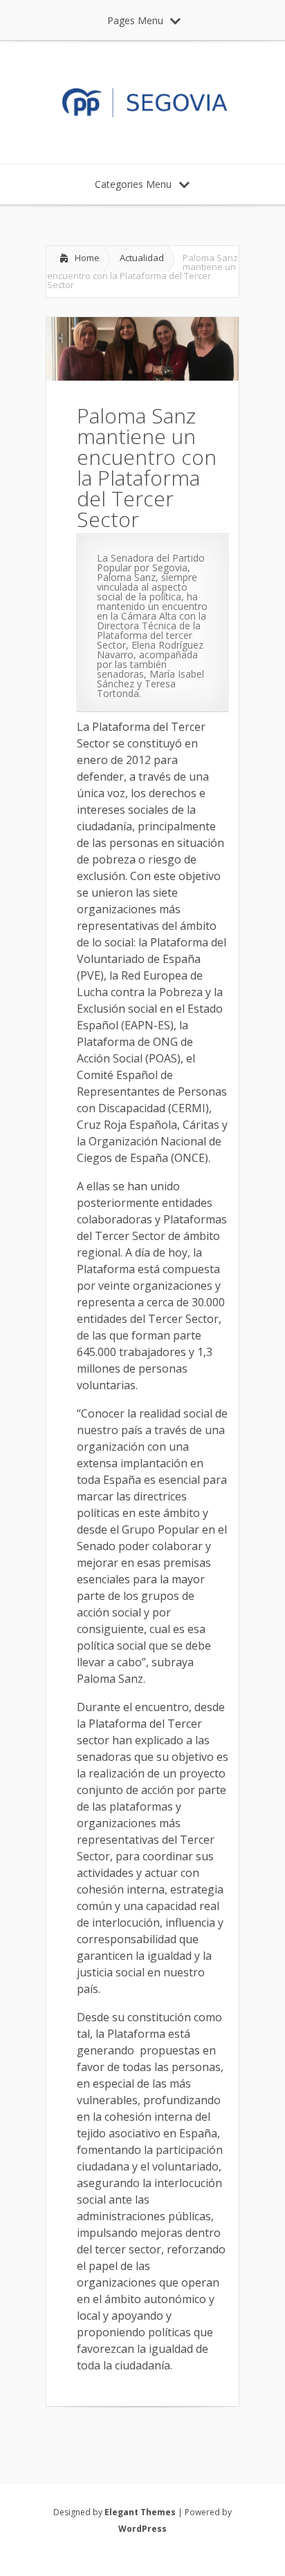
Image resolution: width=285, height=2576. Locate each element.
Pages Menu (135, 20)
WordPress (142, 2529)
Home (87, 258)
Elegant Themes (140, 2512)
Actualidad (142, 258)
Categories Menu (133, 184)
